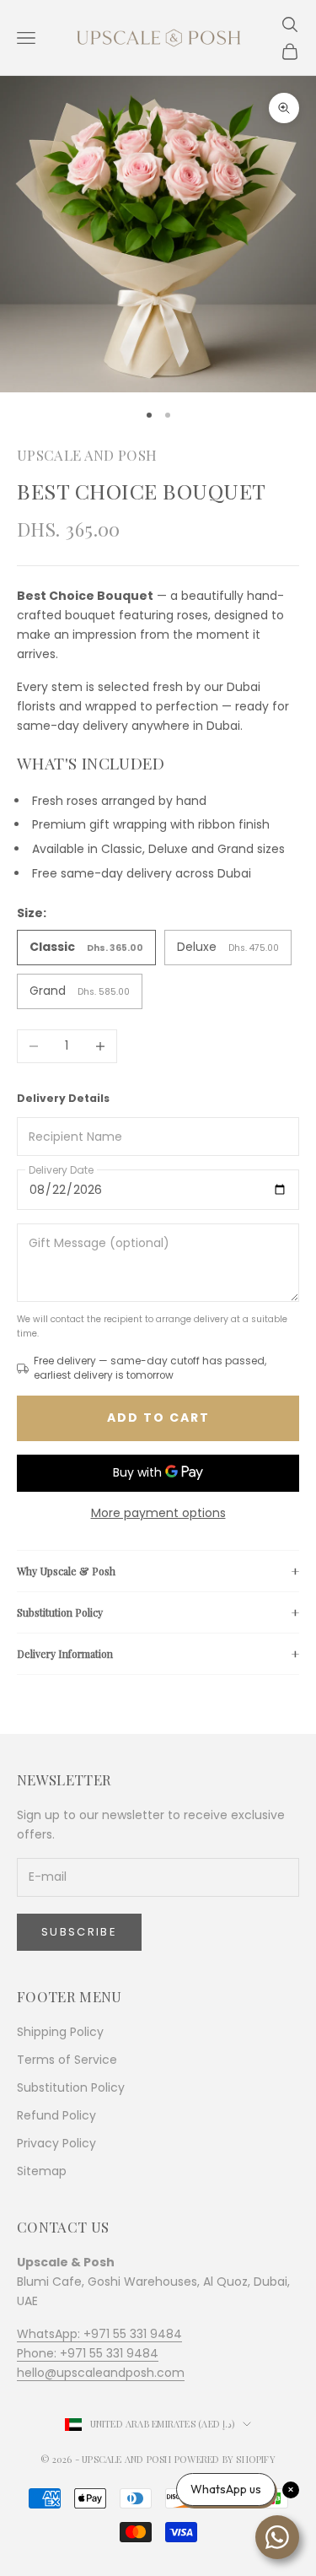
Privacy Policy (56, 2143)
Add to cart (158, 1418)
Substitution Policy (60, 1612)
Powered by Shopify (225, 2459)
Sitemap (42, 2171)
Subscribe (79, 1932)
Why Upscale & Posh (66, 1571)
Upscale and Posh (87, 455)
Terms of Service (67, 2060)
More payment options (158, 1513)
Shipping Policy (60, 2032)
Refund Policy (56, 2115)
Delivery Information (65, 1654)
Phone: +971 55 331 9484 (88, 2353)
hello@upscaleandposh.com (101, 2373)
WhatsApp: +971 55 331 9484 (99, 2334)
